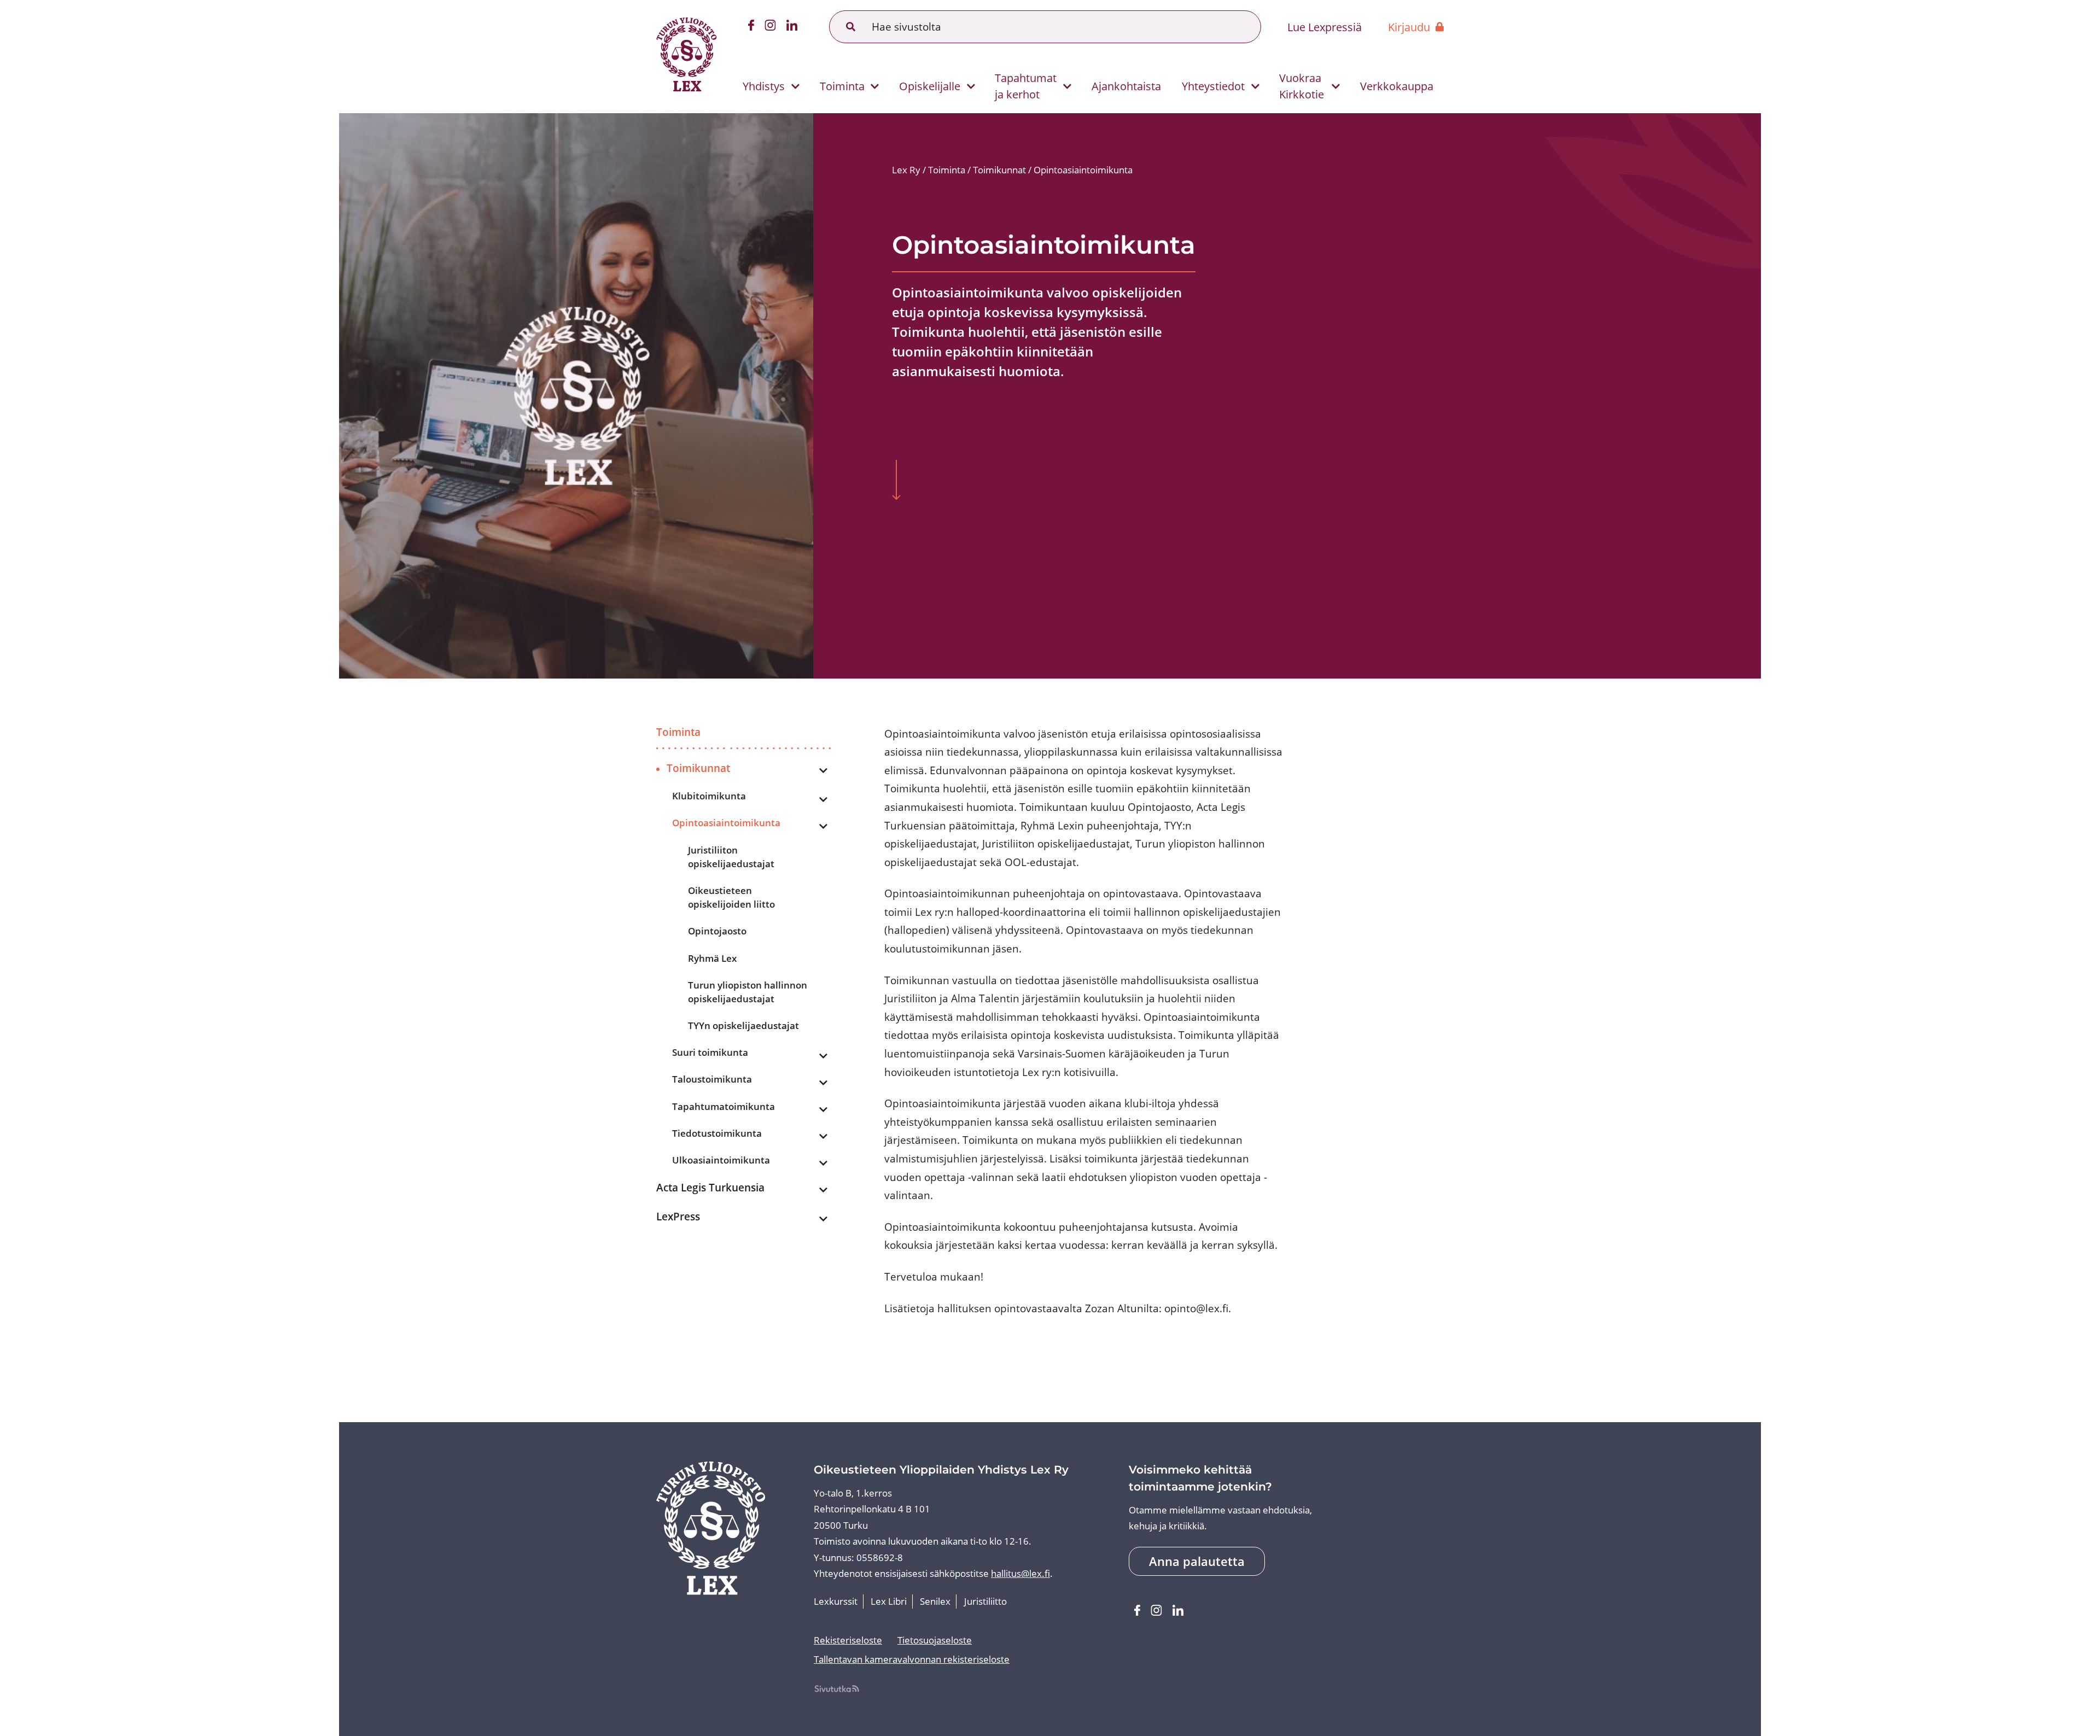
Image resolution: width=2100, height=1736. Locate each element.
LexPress (678, 1216)
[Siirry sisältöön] (896, 481)
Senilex (935, 1601)
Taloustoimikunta (712, 1079)
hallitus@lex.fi (1020, 1573)
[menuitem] (766, 86)
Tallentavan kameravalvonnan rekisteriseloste (912, 1659)
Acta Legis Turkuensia (710, 1187)
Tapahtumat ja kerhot (1026, 86)
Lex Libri (889, 1601)
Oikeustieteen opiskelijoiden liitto (731, 897)
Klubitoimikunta (709, 796)
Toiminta (842, 86)
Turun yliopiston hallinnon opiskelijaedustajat (748, 992)
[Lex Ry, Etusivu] (686, 57)
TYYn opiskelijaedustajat (743, 1025)
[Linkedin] (792, 27)
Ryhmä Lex (712, 958)
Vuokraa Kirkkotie (1302, 86)
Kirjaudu (1409, 27)
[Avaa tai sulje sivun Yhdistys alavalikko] (795, 87)
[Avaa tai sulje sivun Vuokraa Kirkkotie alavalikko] (1336, 87)
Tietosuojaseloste (935, 1640)
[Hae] (851, 27)
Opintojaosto (717, 931)
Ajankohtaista (1126, 86)
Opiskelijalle (930, 86)
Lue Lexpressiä (1325, 27)
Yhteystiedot (1213, 86)
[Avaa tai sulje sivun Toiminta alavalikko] (875, 87)
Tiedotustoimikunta (717, 1133)
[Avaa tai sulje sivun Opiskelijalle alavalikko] (971, 87)
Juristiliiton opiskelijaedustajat (731, 857)
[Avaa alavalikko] (824, 771)
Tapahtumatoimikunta (724, 1106)
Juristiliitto (985, 1601)
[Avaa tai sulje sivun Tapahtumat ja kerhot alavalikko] (1067, 87)
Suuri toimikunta (710, 1052)
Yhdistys (764, 86)
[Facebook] (751, 27)
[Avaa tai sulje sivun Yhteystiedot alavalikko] (1255, 87)
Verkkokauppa (1397, 86)
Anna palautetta (1197, 1561)
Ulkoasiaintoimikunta (721, 1160)
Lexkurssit (836, 1601)
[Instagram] (771, 27)
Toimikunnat (698, 768)
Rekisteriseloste (848, 1640)
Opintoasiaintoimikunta (726, 823)
